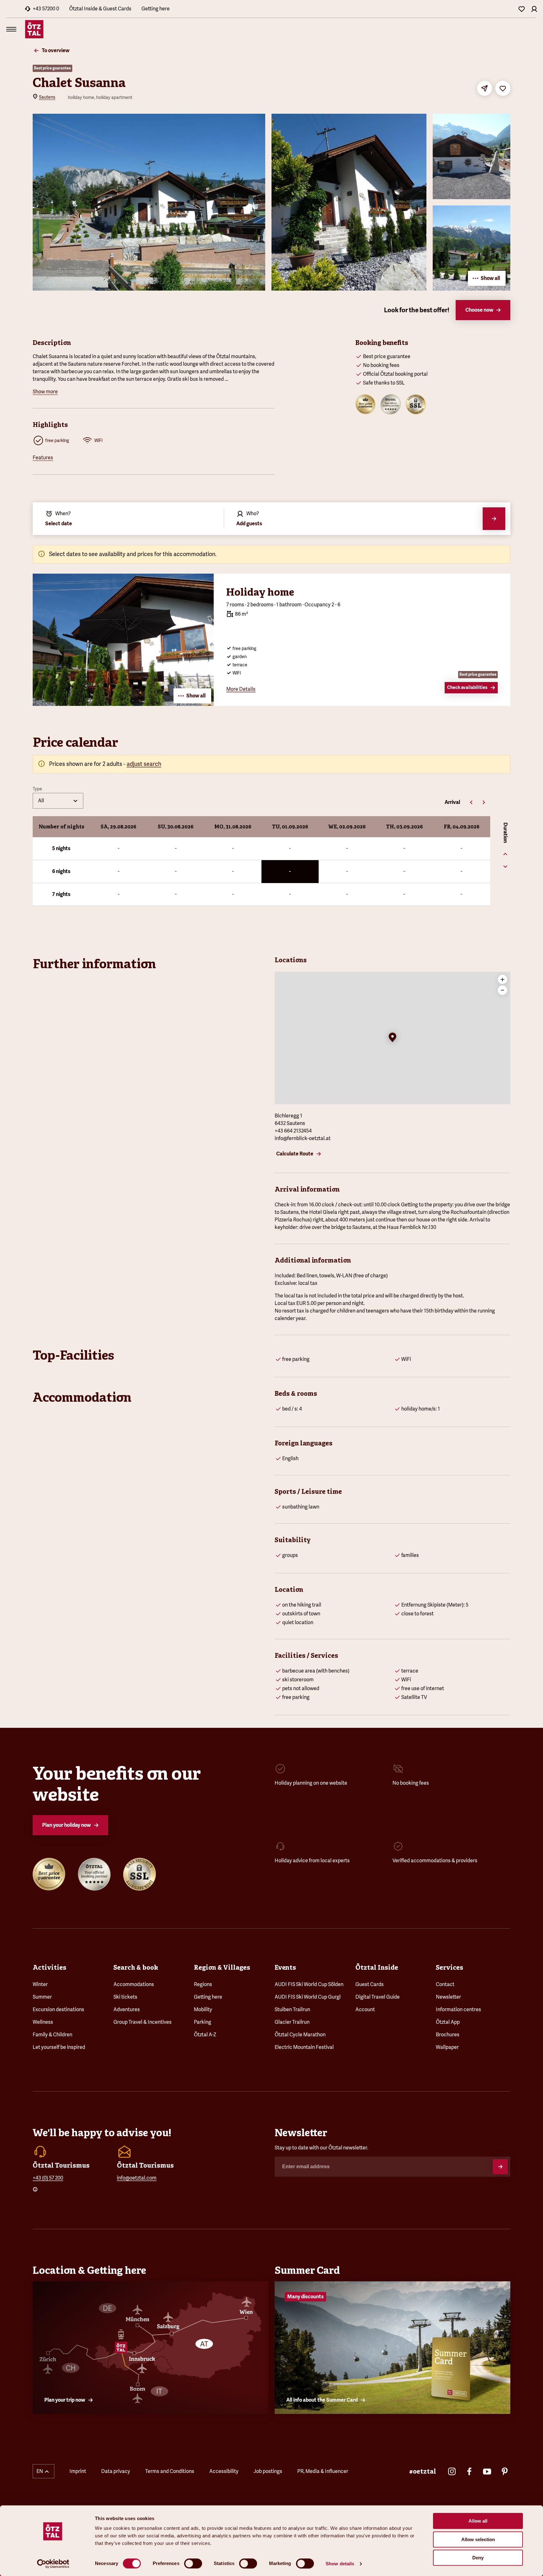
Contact (445, 1984)
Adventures (127, 2009)
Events (285, 1967)
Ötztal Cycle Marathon (300, 2035)
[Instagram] (452, 2471)
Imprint (78, 2471)
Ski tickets (125, 1997)
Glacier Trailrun (292, 2022)
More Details (241, 689)
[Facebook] (469, 2471)
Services (450, 1967)
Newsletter (448, 1997)
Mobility (203, 2009)
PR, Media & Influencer (323, 2471)
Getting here (156, 9)
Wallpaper (447, 2047)
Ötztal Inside (377, 1967)
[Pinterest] (505, 2471)
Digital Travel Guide (378, 1997)
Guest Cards (370, 1984)
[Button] (500, 2167)
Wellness (43, 2022)
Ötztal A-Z (205, 2035)
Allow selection (478, 2539)
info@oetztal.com (137, 2178)
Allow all (478, 2521)
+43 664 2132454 (293, 1131)
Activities (49, 1967)
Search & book (136, 1967)
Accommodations (134, 1984)
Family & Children (52, 2035)
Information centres (458, 2009)
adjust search (144, 764)
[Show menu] (11, 29)
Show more (45, 392)
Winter (40, 1984)
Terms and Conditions (170, 2471)
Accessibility (224, 2471)
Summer (42, 1997)
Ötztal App (448, 2022)
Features (43, 458)
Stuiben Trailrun (292, 2009)
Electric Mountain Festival (304, 2047)
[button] (392, 1038)
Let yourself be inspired (59, 2047)
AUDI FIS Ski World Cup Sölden (309, 1984)
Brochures (448, 2035)
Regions (203, 1984)
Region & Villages (222, 1967)
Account (365, 2009)
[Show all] (123, 704)
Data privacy (116, 2471)
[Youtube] (487, 2471)
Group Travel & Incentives (143, 2022)
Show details (340, 2564)
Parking (203, 2022)
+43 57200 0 (46, 9)
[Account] (534, 9)
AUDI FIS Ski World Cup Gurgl (308, 1997)
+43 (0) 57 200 (48, 2178)
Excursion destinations (58, 2009)
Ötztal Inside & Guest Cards (100, 9)
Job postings (268, 2471)
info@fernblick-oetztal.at (303, 1138)
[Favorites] (522, 9)
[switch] (193, 2563)
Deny (478, 2558)
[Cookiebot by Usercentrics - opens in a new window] (53, 2564)
